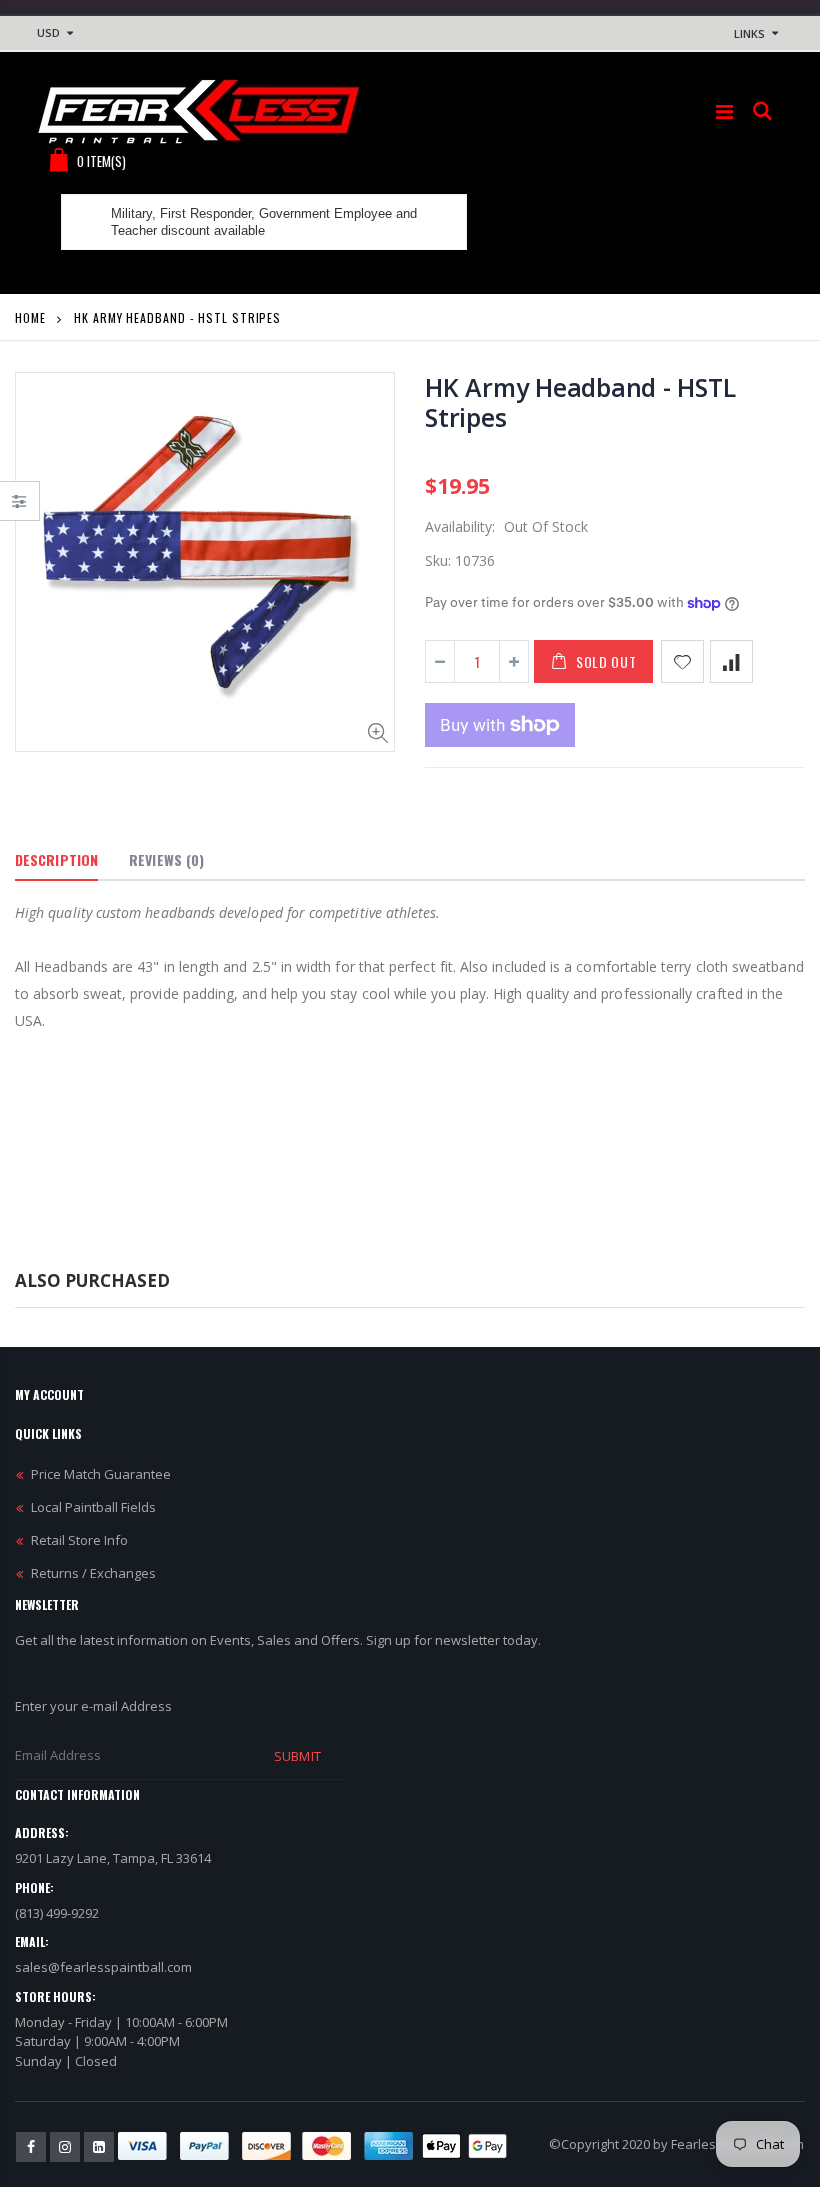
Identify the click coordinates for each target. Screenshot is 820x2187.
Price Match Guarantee (101, 1474)
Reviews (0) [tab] (166, 859)
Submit (297, 1756)
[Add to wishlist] (682, 661)
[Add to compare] (731, 661)
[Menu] (724, 111)
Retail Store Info (79, 1540)
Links (749, 33)
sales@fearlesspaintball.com (103, 1967)
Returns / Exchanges (93, 1573)
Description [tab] (56, 859)
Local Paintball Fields (93, 1507)
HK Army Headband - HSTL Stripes (580, 402)
